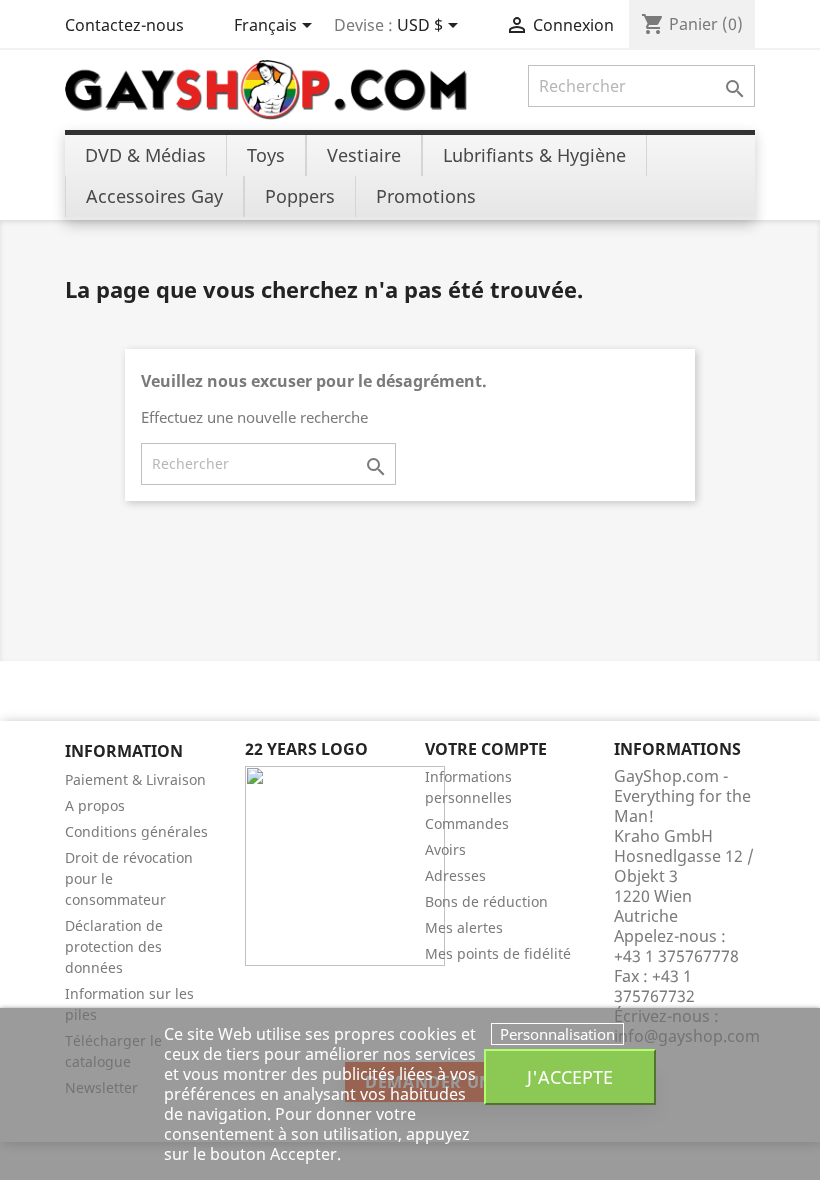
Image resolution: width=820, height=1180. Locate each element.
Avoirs (445, 849)
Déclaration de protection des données (114, 946)
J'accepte (570, 1076)
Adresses (455, 875)
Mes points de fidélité (498, 953)
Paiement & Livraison (135, 779)
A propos (95, 805)
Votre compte (486, 749)
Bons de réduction (486, 901)
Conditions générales (136, 831)
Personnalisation (557, 1034)
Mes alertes (464, 927)
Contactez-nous (124, 25)
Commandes (467, 823)
